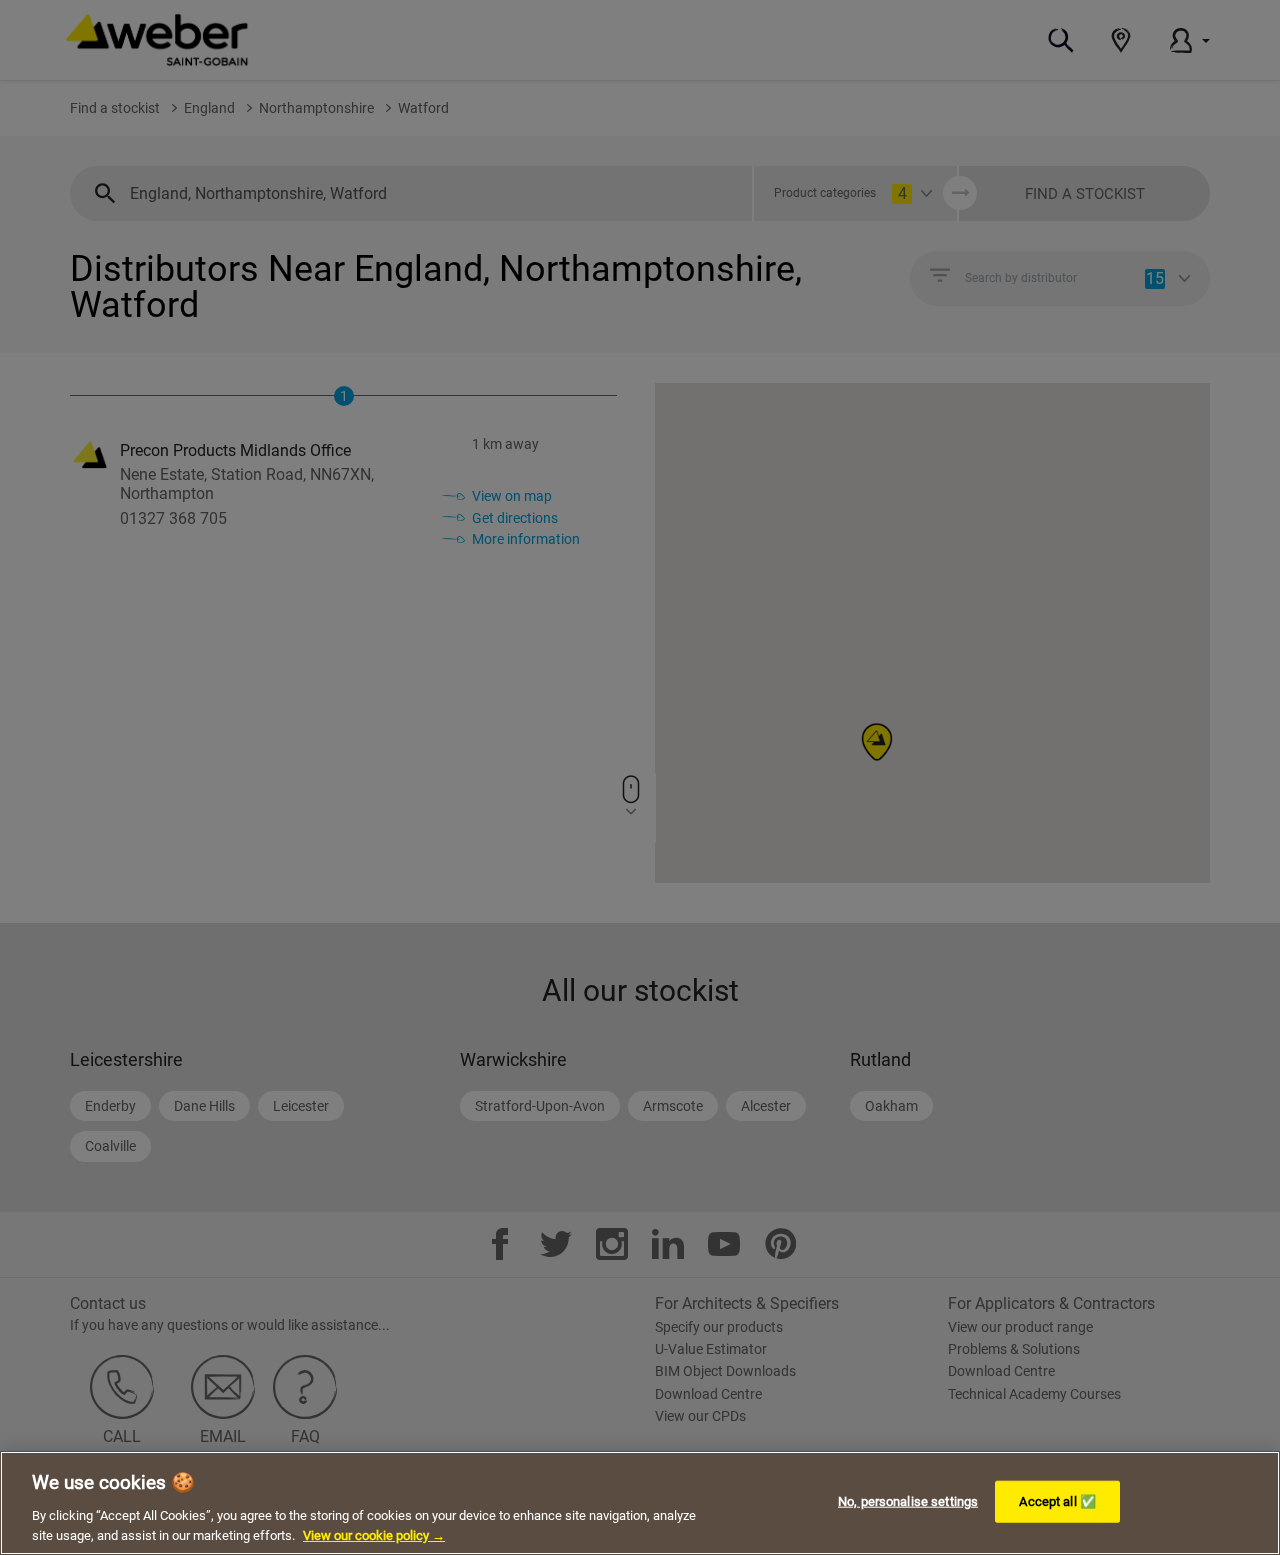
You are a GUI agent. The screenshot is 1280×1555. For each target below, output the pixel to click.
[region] (640, 1503)
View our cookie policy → (374, 1534)
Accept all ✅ (1057, 1501)
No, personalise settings (908, 1501)
